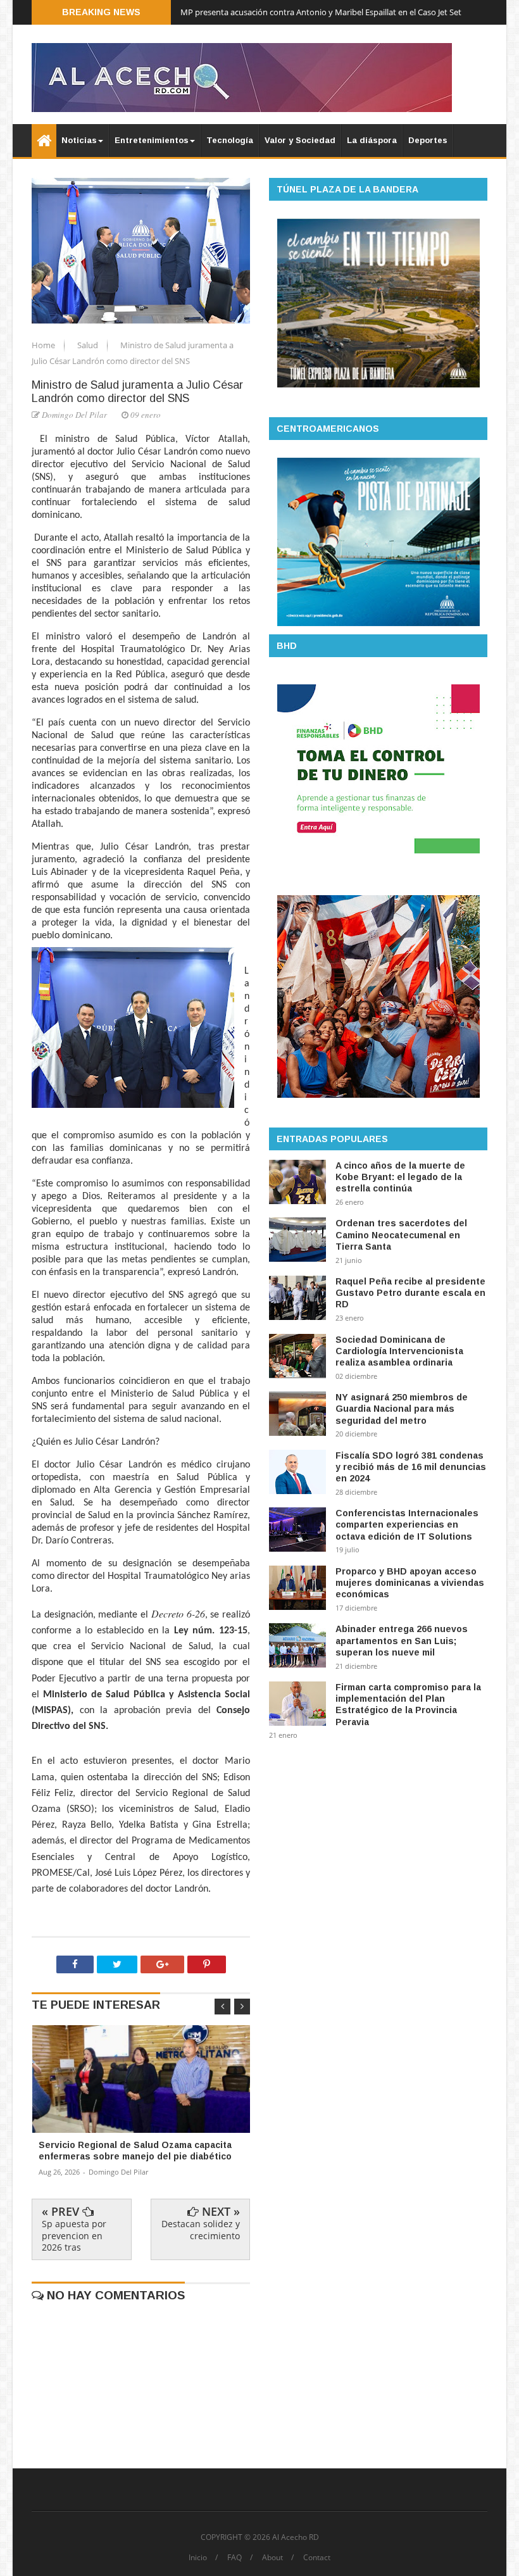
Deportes (428, 140)
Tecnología (230, 140)
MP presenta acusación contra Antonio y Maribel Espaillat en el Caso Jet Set (321, 12)
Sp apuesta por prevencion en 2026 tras (74, 2235)
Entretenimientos (152, 140)
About (272, 2558)
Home (44, 345)
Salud (89, 345)
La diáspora (372, 140)
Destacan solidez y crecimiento (201, 2229)
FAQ (234, 2558)
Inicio (198, 2558)
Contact (317, 2558)
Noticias (79, 140)
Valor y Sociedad (300, 140)
